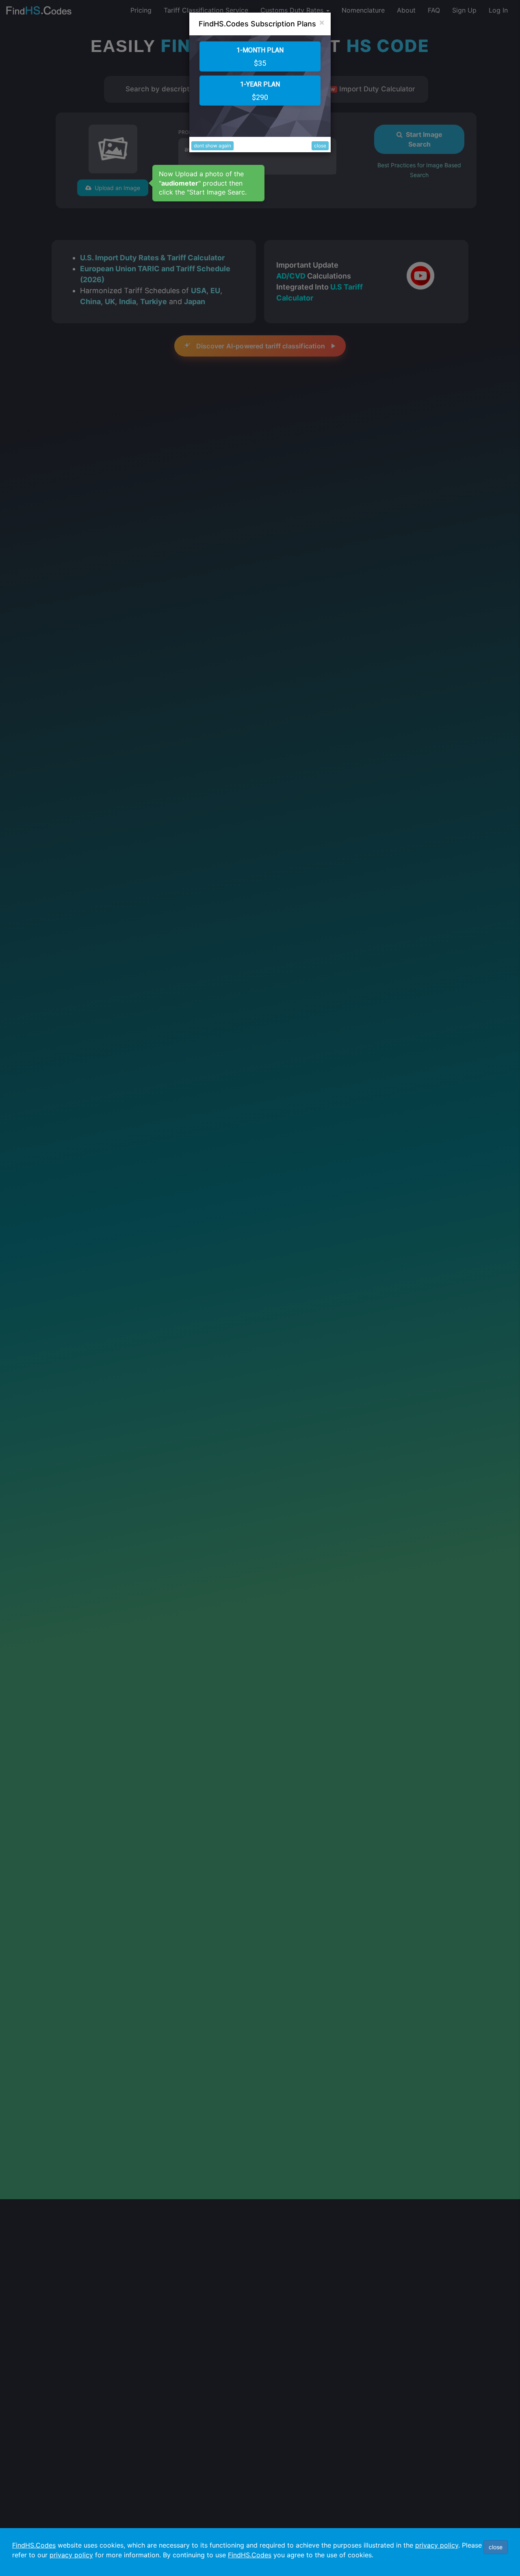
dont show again (212, 146)
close (320, 146)
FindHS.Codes (34, 2545)
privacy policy (437, 2545)
